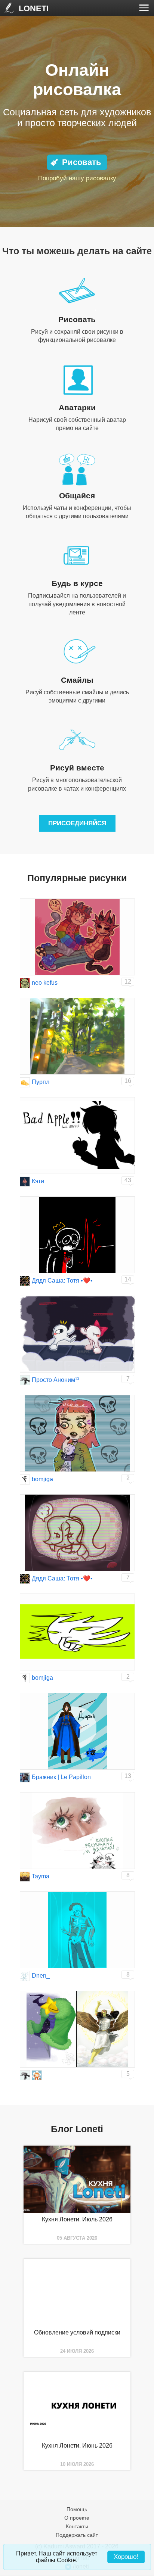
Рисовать (82, 162)
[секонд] (37, 2075)
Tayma (41, 1876)
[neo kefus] (25, 983)
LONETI (34, 8)
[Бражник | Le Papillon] (25, 1777)
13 (128, 1776)
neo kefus (45, 983)
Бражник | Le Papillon (61, 1777)
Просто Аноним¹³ (55, 1380)
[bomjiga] (25, 1479)
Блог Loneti (77, 2129)
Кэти (38, 1181)
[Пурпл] (25, 1082)
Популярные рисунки (77, 878)
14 (128, 1279)
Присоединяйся (77, 823)
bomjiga (42, 1479)
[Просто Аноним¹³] (25, 1380)
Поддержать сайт (77, 2535)
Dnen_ (41, 1976)
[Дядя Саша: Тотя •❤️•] (25, 1281)
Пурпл (41, 1082)
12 (128, 982)
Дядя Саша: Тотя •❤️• (62, 1281)
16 (128, 1081)
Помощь (77, 2509)
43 (128, 1180)
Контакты (77, 2526)
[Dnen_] (25, 1976)
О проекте (77, 2518)
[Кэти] (25, 1182)
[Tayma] (25, 1877)
